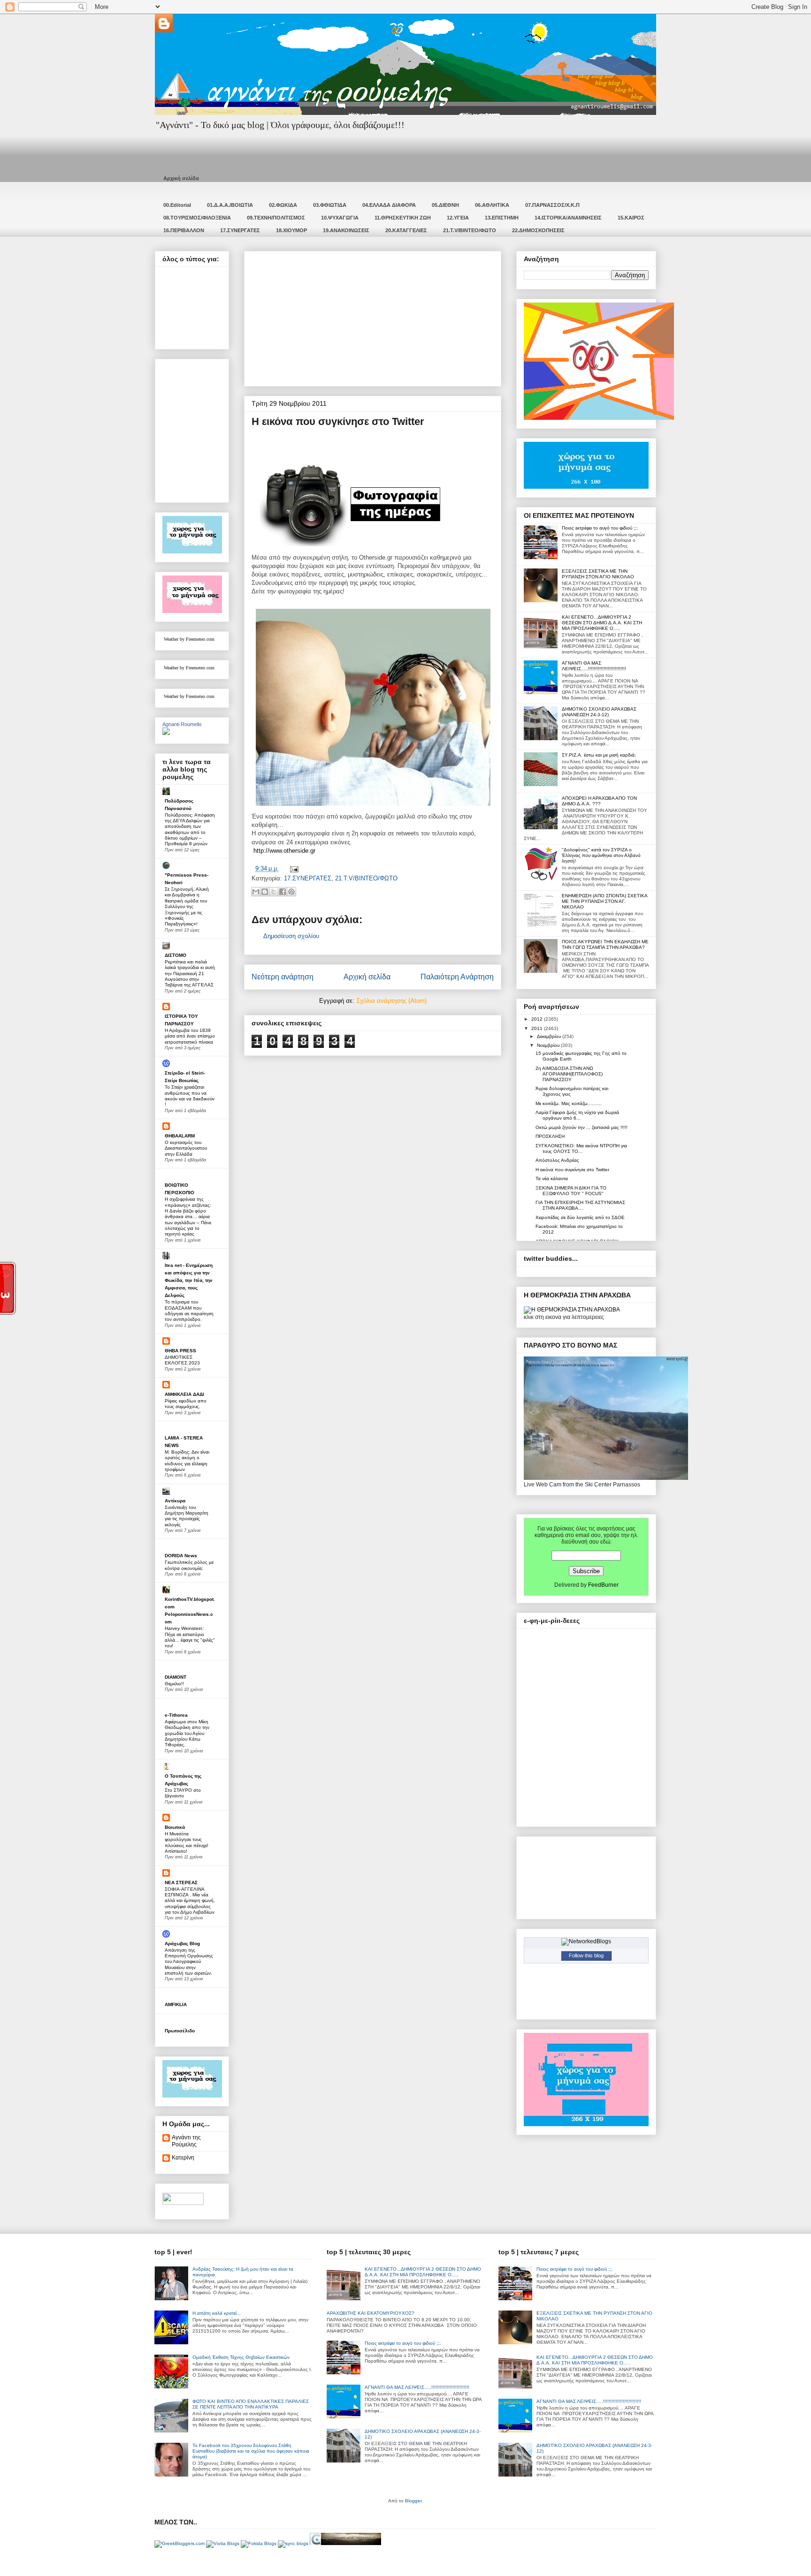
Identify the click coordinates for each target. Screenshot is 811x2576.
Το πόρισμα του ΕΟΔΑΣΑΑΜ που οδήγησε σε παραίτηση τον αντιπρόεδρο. (189, 1311)
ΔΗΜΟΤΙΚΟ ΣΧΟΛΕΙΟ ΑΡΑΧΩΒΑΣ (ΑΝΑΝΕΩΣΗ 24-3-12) (599, 712)
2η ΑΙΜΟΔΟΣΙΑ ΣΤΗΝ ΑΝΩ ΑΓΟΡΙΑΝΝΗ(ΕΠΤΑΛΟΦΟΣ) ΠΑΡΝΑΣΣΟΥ (569, 1074)
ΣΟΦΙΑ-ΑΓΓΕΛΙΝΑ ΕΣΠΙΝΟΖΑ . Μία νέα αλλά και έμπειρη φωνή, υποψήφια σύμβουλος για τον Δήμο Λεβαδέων (190, 1901)
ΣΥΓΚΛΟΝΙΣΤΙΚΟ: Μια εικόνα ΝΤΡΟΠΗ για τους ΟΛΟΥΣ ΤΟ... (581, 1148)
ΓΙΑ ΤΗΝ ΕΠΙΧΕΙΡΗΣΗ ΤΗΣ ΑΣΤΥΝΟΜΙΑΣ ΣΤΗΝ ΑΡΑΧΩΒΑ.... (580, 1205)
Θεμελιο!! (174, 1684)
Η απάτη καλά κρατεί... (217, 2313)
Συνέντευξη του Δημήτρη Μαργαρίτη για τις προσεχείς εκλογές (187, 1516)
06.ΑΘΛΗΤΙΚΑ (492, 205)
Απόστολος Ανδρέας (557, 1160)
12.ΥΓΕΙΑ (458, 218)
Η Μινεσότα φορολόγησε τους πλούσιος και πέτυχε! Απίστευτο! (187, 1842)
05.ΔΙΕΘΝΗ (445, 205)
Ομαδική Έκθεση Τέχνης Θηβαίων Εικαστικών (241, 2357)
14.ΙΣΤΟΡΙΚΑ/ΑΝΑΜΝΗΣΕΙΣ (568, 218)
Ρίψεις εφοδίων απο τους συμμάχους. (186, 1404)
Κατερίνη (183, 2158)
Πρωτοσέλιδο (180, 2031)
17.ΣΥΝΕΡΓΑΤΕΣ (240, 230)
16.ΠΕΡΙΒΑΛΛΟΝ (184, 230)
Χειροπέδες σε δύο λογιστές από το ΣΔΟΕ (580, 1217)
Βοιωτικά (175, 1827)
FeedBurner (603, 1585)
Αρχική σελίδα (181, 178)
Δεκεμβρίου (550, 1036)
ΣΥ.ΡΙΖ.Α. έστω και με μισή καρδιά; (599, 755)
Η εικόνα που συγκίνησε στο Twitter (572, 1170)
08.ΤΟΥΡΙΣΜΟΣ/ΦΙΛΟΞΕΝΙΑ (197, 218)
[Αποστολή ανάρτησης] (293, 868)
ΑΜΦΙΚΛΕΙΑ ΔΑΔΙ (184, 1394)
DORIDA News (181, 1556)
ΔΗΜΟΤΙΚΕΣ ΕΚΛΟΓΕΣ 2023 (182, 1360)
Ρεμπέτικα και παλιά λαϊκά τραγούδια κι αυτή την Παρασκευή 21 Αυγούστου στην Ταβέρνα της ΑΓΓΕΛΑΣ (190, 973)
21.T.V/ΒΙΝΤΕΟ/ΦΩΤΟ (470, 230)
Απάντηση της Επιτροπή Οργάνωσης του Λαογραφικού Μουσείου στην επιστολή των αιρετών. (189, 1962)
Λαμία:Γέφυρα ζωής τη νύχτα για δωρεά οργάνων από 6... (577, 1115)
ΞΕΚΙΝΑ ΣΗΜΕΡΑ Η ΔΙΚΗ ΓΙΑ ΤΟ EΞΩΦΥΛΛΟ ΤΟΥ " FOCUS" (571, 1191)
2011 (538, 1028)
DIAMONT (176, 1677)
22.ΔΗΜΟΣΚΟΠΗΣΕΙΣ (538, 230)
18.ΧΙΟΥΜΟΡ (291, 230)
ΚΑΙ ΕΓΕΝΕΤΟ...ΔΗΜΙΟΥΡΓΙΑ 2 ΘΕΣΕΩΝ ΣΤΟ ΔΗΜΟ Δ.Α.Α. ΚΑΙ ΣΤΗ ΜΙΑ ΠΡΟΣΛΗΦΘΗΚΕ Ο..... (602, 623)
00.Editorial (177, 205)
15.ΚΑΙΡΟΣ (631, 218)
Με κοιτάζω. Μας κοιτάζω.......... (569, 1103)
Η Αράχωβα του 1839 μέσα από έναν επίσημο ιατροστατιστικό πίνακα (190, 1036)
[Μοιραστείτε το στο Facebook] (283, 892)
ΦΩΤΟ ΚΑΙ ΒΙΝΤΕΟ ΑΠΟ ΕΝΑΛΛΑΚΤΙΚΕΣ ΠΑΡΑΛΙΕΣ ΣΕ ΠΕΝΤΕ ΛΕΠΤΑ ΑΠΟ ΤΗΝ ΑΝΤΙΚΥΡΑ (251, 2404)
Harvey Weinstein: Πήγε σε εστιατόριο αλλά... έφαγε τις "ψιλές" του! (190, 1637)
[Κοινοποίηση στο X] (274, 892)
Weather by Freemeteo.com (189, 639)
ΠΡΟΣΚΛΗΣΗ (550, 1136)
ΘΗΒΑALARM (180, 1136)
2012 (538, 1019)
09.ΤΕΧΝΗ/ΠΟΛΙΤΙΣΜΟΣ (276, 218)
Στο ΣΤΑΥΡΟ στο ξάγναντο (183, 1793)
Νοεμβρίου (549, 1045)
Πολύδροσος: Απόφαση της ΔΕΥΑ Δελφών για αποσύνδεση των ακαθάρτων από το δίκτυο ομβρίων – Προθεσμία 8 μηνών (190, 830)
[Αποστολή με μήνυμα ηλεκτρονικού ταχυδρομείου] (256, 892)
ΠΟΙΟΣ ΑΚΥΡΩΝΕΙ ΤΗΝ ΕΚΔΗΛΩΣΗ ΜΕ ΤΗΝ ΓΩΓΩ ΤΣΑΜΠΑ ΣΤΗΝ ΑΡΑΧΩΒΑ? (605, 944)
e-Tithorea (176, 1715)
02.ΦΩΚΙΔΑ (283, 205)
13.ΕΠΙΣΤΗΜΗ (502, 218)
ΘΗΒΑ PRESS (180, 1351)
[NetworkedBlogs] (586, 1941)
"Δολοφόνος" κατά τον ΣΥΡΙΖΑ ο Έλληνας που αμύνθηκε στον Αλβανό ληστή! (601, 855)
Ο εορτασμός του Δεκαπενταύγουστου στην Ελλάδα (186, 1148)
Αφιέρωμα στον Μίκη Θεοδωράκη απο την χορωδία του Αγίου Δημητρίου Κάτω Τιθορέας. (187, 1733)
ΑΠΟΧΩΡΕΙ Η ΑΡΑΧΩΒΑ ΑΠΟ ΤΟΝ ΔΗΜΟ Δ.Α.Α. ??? (599, 801)
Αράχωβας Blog (182, 1943)
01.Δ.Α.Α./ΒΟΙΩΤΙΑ (230, 205)
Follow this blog (586, 1955)
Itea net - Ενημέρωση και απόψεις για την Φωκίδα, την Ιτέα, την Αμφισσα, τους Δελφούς (189, 1280)
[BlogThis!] (265, 892)
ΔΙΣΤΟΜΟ (176, 955)
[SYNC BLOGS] (293, 2543)
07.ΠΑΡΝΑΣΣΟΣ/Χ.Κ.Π (552, 205)
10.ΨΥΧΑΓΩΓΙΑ (340, 218)
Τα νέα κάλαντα (552, 1178)
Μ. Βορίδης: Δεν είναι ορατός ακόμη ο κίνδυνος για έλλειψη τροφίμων (187, 1461)
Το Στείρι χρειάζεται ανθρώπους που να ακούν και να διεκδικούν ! (190, 1096)
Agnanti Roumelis (182, 724)
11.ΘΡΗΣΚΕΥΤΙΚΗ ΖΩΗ (403, 218)
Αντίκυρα (175, 1501)
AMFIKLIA (176, 2004)
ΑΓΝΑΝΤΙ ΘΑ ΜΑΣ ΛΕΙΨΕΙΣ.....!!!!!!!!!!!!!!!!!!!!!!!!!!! (594, 666)
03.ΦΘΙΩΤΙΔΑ (330, 205)
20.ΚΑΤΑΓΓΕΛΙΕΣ (406, 230)
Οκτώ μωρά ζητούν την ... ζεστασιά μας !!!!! (581, 1127)
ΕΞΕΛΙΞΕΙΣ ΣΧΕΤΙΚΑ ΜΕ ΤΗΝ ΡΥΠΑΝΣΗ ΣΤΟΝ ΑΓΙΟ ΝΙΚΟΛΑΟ (598, 574)
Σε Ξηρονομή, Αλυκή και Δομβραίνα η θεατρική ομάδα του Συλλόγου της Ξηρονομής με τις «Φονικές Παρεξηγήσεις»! (187, 906)
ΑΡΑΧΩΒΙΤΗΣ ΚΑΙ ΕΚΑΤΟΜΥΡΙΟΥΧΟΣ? (371, 2313)
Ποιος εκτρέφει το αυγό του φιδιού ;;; (600, 528)
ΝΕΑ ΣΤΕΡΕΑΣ (181, 1883)
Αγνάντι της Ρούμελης (186, 2141)
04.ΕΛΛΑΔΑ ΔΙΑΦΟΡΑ (389, 205)
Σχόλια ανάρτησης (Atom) (391, 1001)
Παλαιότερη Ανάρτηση (457, 977)
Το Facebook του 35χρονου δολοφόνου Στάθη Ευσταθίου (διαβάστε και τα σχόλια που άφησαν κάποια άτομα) (251, 2451)
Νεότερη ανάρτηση (283, 977)
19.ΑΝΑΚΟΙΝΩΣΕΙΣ (346, 230)
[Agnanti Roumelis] (166, 733)
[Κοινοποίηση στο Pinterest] (291, 892)
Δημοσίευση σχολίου (291, 936)
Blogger (413, 2501)
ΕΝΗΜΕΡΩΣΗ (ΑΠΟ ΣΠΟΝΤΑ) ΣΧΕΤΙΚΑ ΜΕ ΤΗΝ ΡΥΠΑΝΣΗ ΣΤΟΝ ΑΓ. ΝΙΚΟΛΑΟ (604, 901)
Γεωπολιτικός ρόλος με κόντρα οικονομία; (189, 1565)
